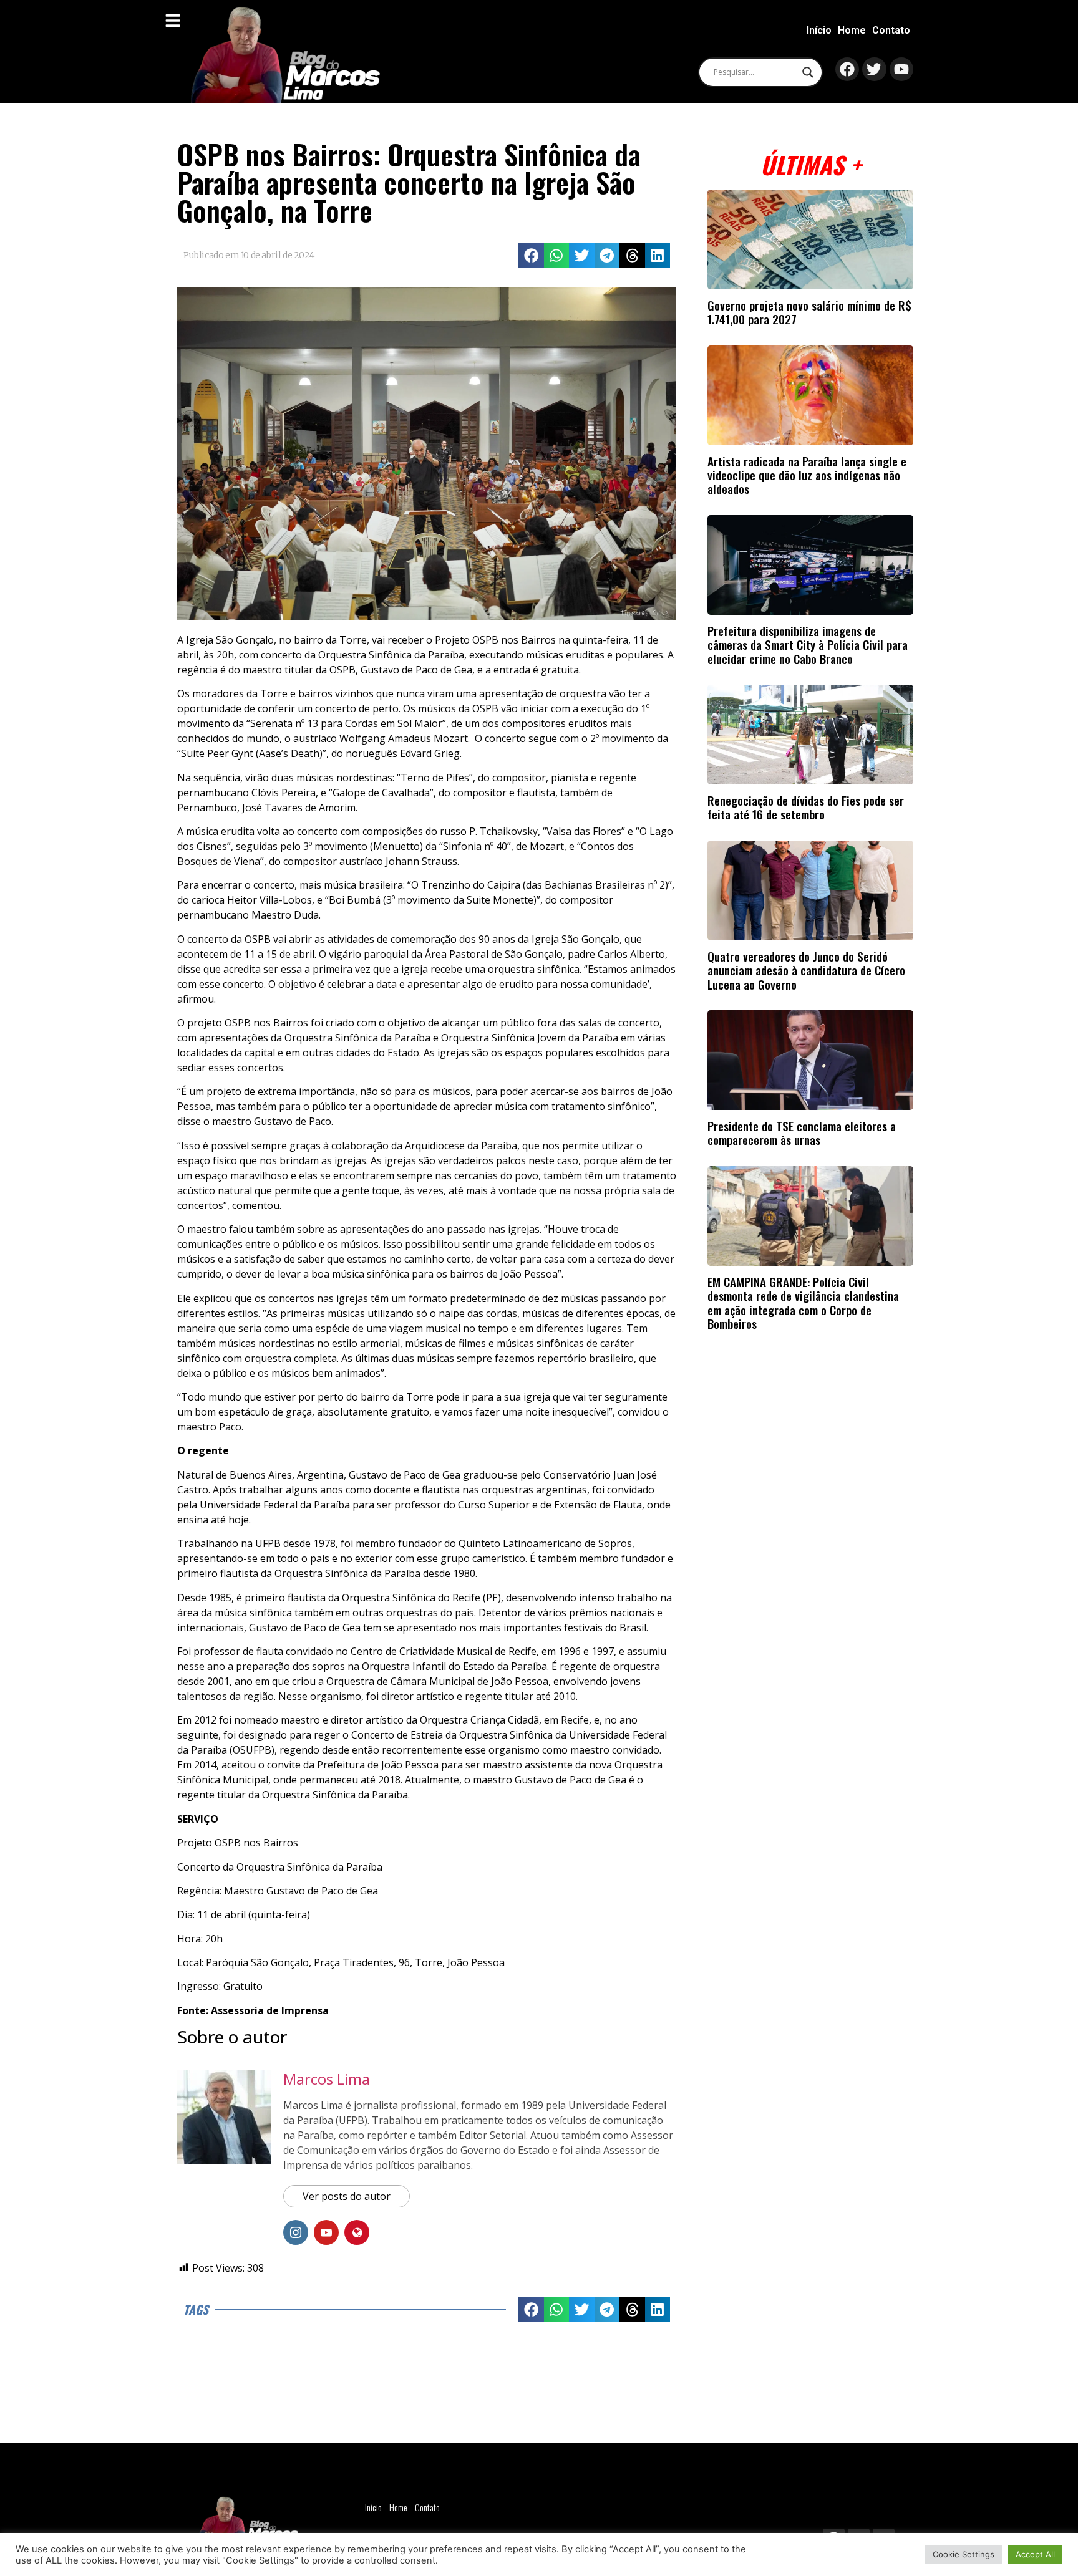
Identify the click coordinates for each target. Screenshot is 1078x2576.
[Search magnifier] (808, 72)
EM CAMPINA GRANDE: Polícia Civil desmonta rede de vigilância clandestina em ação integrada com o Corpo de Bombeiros (803, 1303)
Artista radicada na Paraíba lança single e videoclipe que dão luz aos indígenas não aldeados (807, 475)
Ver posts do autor (347, 2196)
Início (819, 30)
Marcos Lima (327, 2079)
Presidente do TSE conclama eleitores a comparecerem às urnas (802, 1133)
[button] (531, 256)
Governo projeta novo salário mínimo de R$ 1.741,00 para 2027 (809, 312)
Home (852, 30)
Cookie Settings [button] (964, 2554)
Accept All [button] (1035, 2554)
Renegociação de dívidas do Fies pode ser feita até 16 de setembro (806, 807)
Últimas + (811, 164)
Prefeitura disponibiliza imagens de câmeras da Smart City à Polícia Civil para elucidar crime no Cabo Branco (808, 645)
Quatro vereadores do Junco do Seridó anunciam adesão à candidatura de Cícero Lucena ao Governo (806, 970)
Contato (891, 30)
